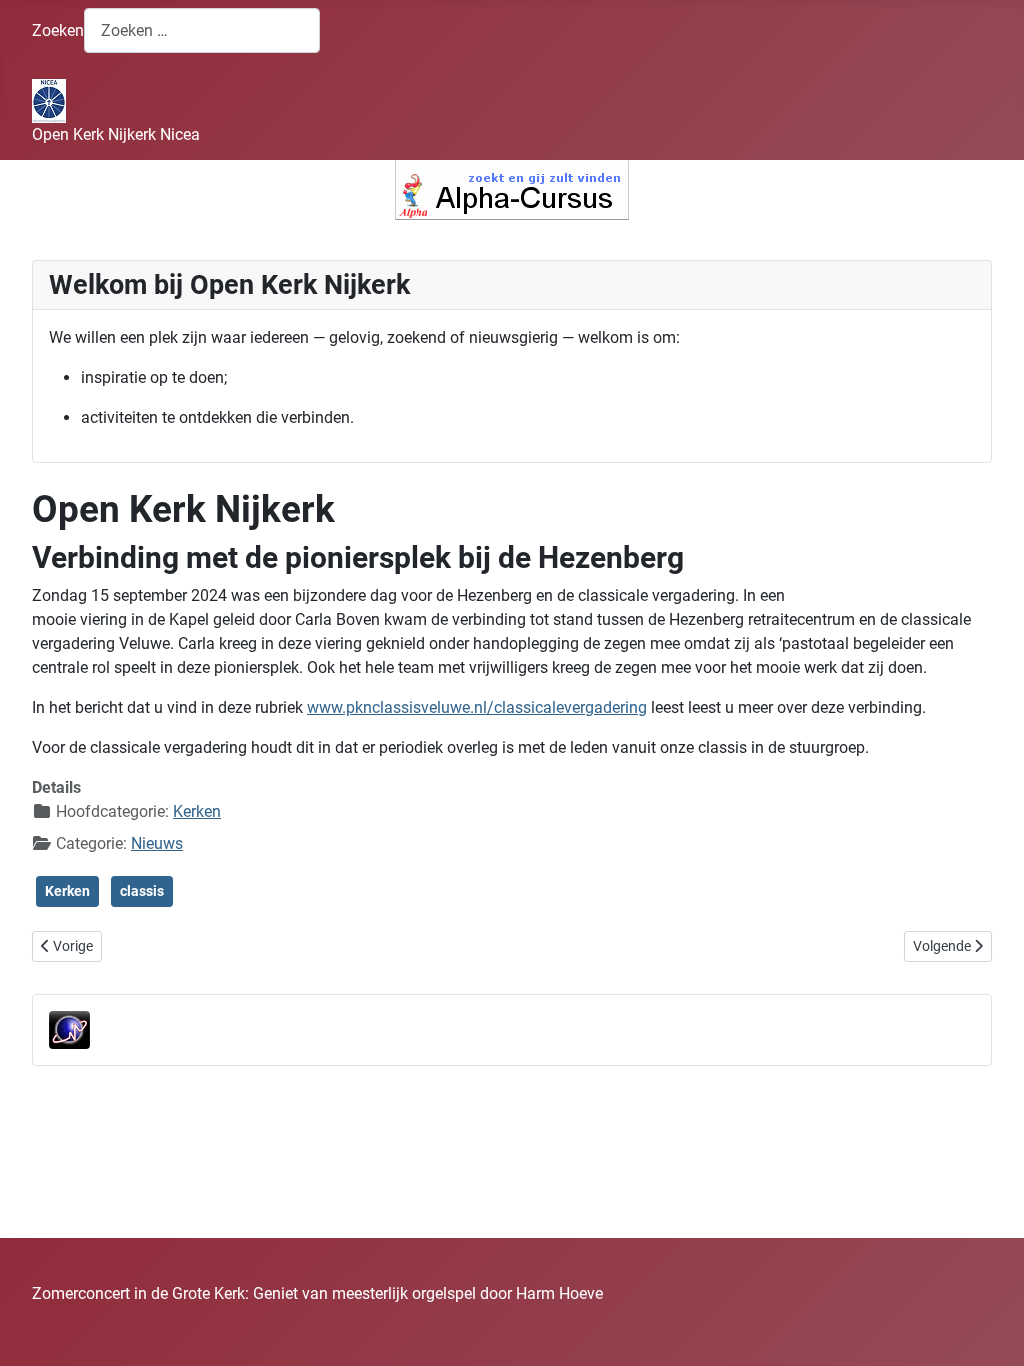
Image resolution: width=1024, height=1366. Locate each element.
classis (142, 891)
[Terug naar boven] (989, 1329)
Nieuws (157, 843)
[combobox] (202, 30)
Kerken (197, 811)
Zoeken (58, 30)
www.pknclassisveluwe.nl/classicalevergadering (477, 707)
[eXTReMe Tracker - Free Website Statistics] (69, 1029)
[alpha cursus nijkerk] (512, 190)
